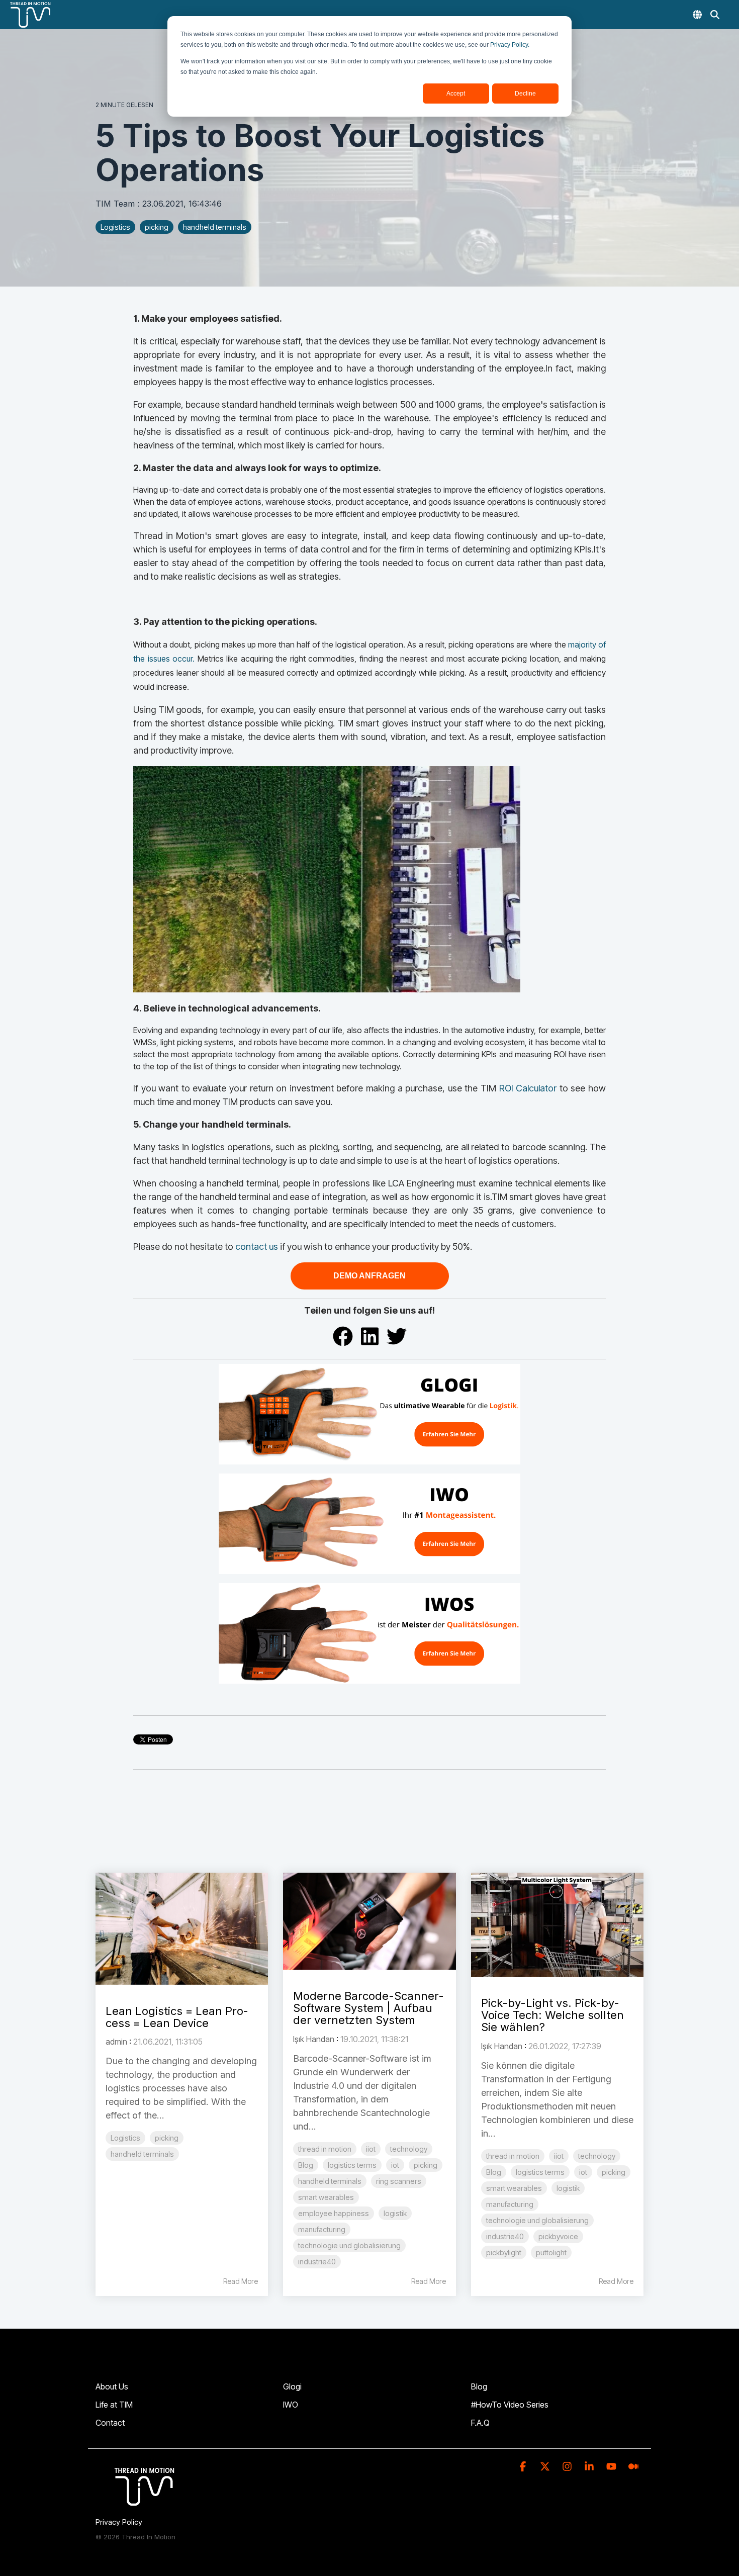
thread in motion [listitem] (325, 2149)
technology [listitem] (409, 2149)
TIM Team (116, 204)
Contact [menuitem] (110, 2423)
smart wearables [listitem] (326, 2197)
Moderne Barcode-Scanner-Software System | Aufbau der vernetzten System (368, 2008)
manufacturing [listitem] (322, 2229)
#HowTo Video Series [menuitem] (510, 2405)
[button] (524, 2467)
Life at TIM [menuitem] (114, 2405)
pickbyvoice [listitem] (558, 2236)
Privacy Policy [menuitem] (119, 2522)
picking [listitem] (167, 2138)
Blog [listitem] (306, 2165)
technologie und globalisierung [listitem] (349, 2245)
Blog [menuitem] (479, 2386)
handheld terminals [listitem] (142, 2154)
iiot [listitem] (371, 2149)
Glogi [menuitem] (292, 2386)
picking (157, 227)
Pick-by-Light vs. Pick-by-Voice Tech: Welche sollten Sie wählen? (552, 2015)
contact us (257, 1247)
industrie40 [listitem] (317, 2262)
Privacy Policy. (510, 45)
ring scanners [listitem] (399, 2181)
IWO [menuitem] (291, 2405)
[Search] (715, 15)
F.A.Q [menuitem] (480, 2423)
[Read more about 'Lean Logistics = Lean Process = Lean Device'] (182, 1929)
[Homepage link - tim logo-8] (146, 2506)
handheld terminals (215, 227)
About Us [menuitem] (112, 2386)
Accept (456, 94)
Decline (525, 94)
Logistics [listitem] (125, 2138)
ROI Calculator (526, 1088)
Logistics (115, 227)
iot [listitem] (395, 2165)
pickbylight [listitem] (504, 2252)
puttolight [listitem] (551, 2252)
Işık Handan (314, 2039)
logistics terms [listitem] (352, 2165)
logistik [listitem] (395, 2213)
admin (116, 2042)
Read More (241, 2281)
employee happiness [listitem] (334, 2213)
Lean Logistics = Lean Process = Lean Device (177, 2017)
